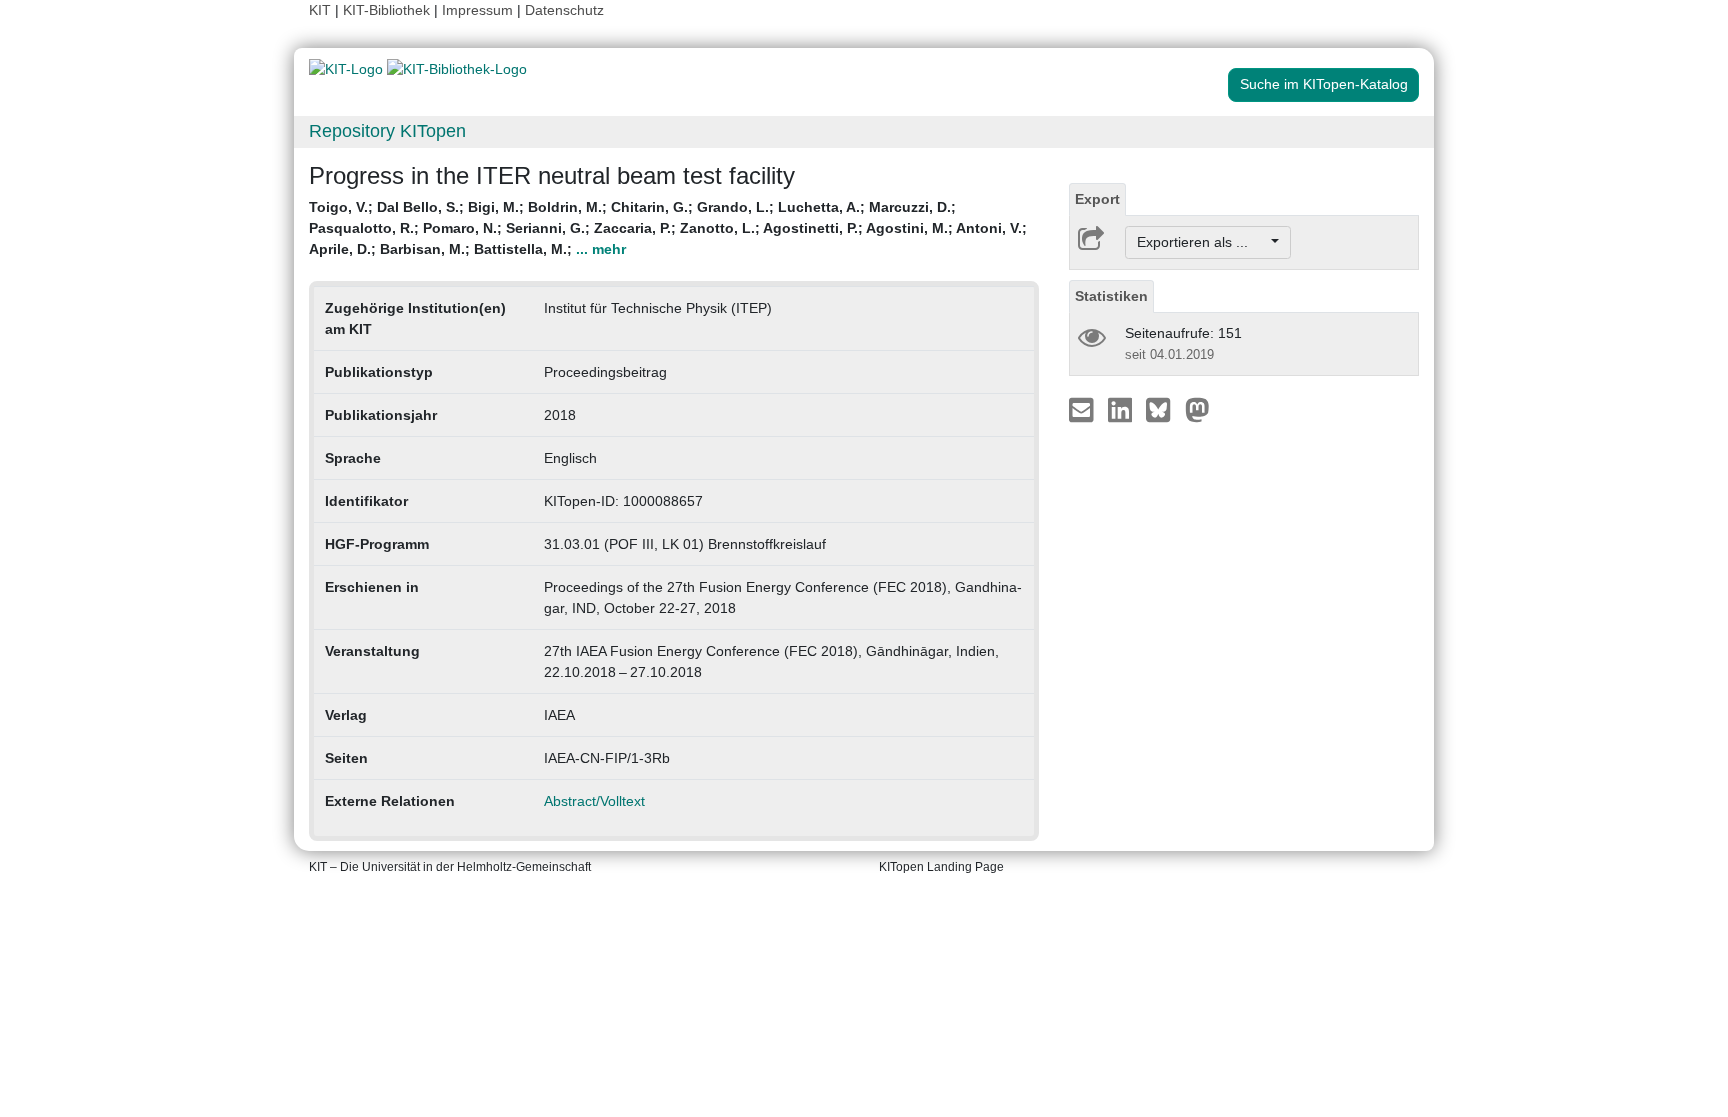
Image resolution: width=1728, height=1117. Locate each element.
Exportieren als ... (1202, 242)
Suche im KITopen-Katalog (1324, 84)
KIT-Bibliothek (388, 10)
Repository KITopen (387, 131)
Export (1097, 199)
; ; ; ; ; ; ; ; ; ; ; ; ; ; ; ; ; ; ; (668, 228)
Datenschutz (564, 10)
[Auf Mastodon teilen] (1197, 409)
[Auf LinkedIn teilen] (1122, 409)
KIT (320, 10)
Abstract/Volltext (594, 801)
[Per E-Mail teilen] (1083, 409)
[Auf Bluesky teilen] (1163, 409)
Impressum (477, 10)
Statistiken (1111, 296)
